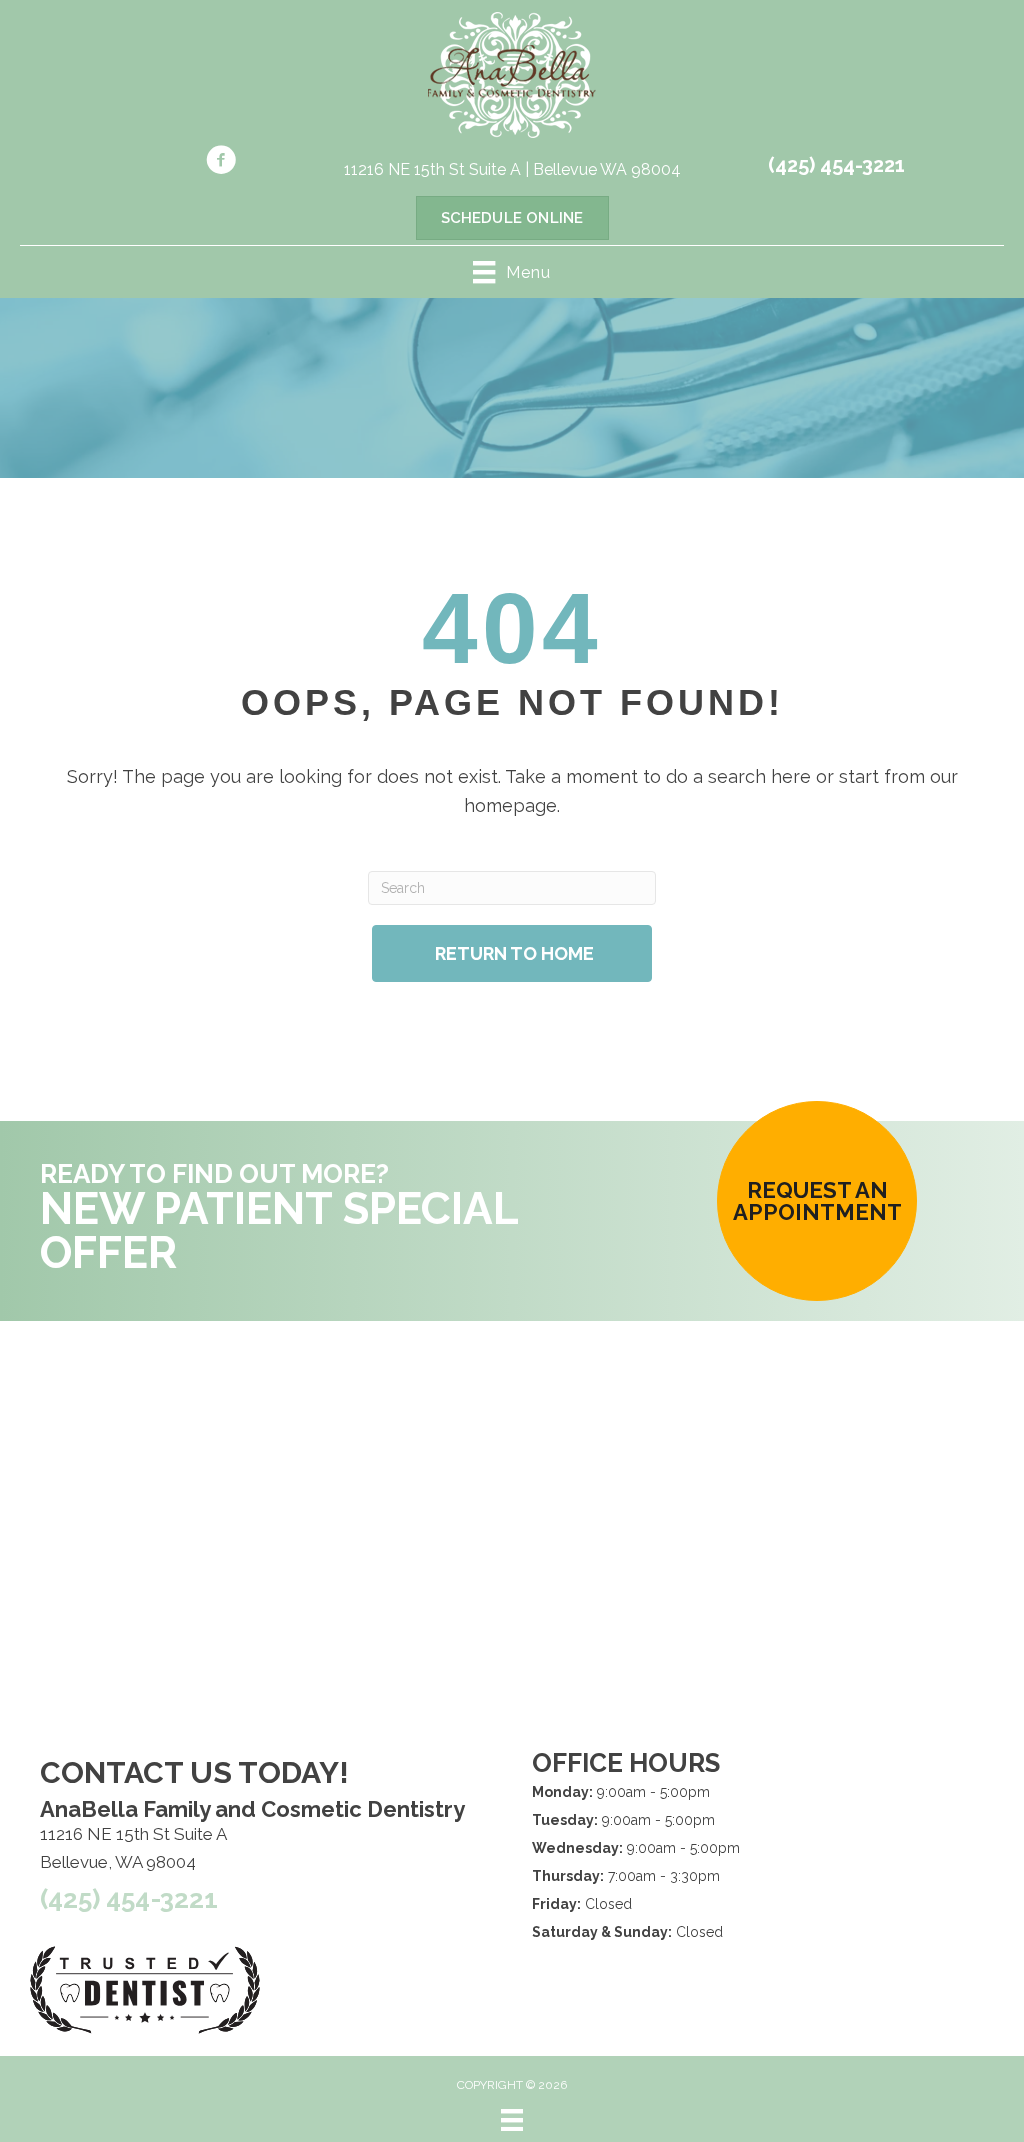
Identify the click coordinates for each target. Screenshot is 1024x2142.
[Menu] (512, 2120)
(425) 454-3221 (836, 165)
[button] (817, 1201)
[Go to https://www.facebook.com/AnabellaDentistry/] (221, 163)
